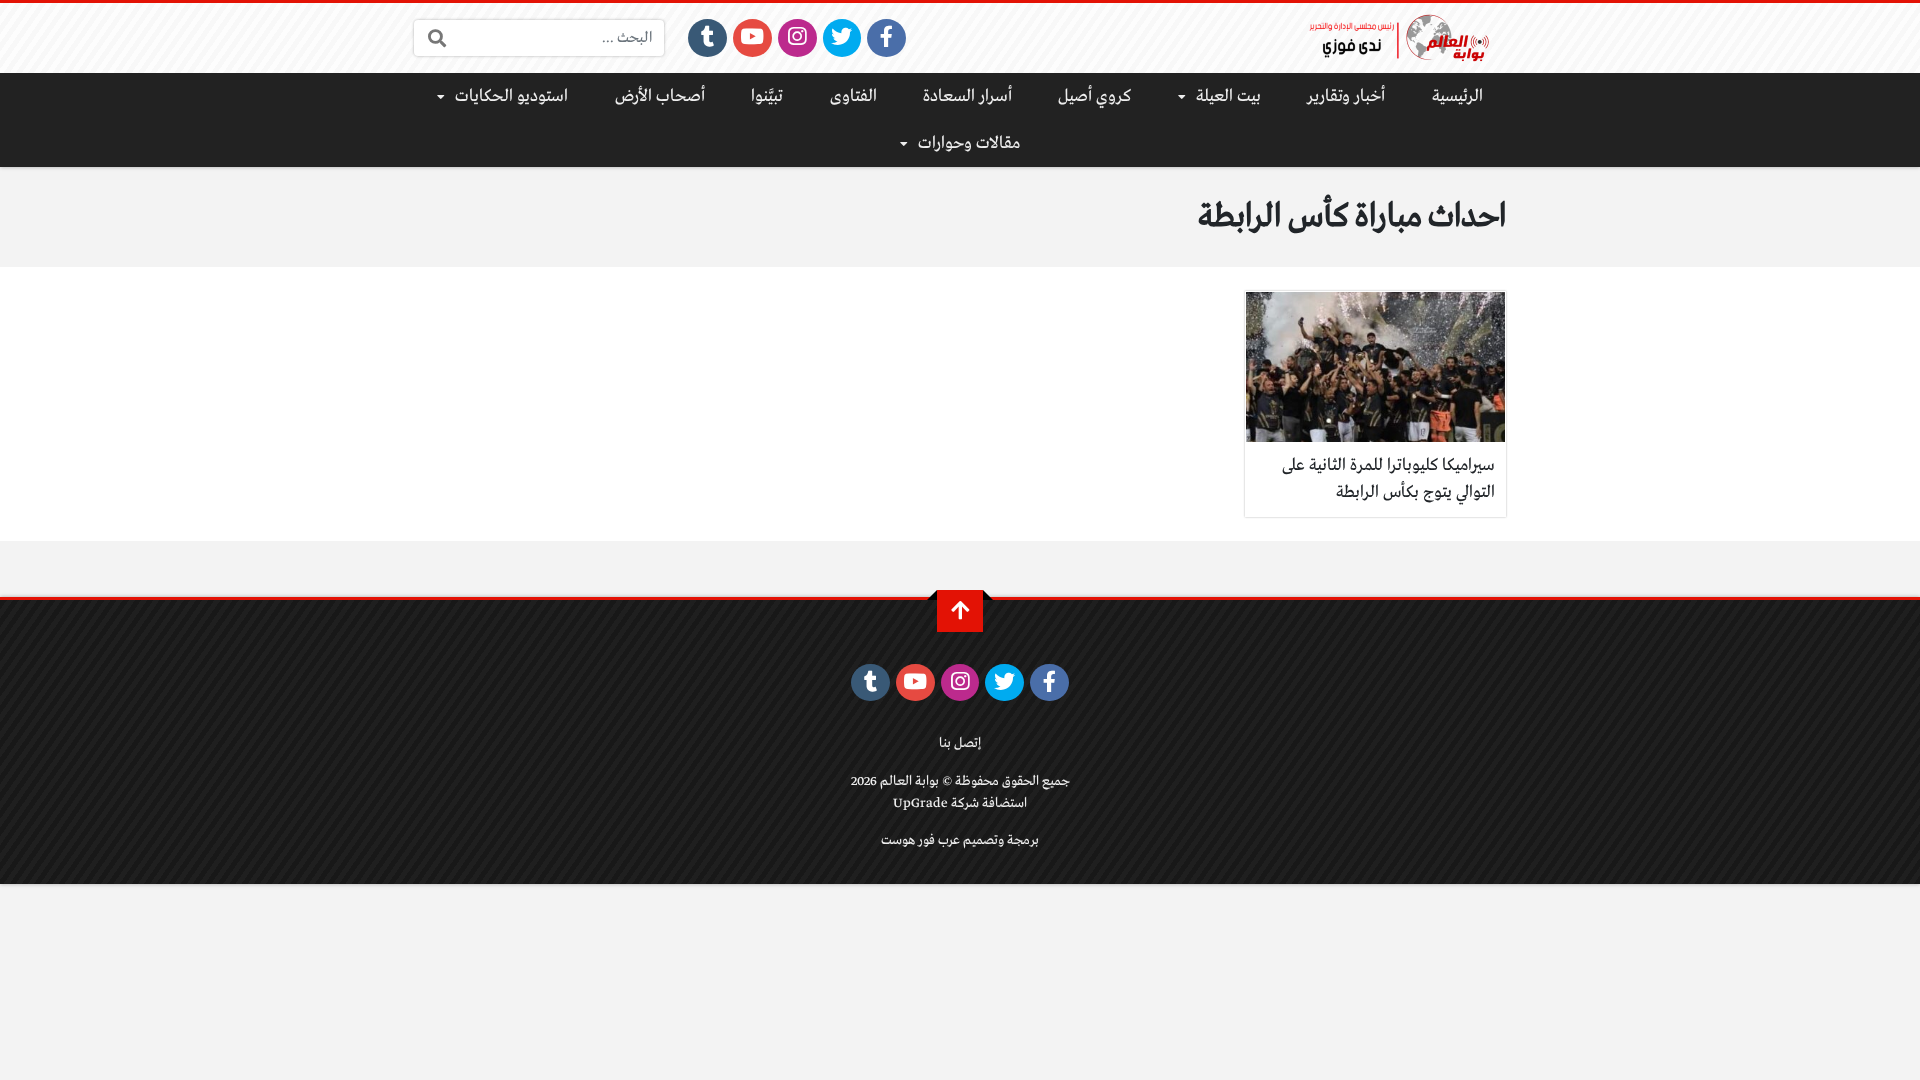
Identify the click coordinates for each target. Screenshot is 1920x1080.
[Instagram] (797, 38)
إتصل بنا (960, 743)
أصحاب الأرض (660, 96)
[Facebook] (886, 38)
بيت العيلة (1228, 96)
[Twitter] (842, 38)
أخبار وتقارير (1346, 96)
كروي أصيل (1094, 96)
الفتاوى (853, 96)
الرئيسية (1457, 96)
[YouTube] (752, 38)
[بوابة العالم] (1406, 38)
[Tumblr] (707, 38)
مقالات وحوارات (969, 143)
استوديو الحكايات (511, 96)
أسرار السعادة (967, 96)
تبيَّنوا (767, 96)
